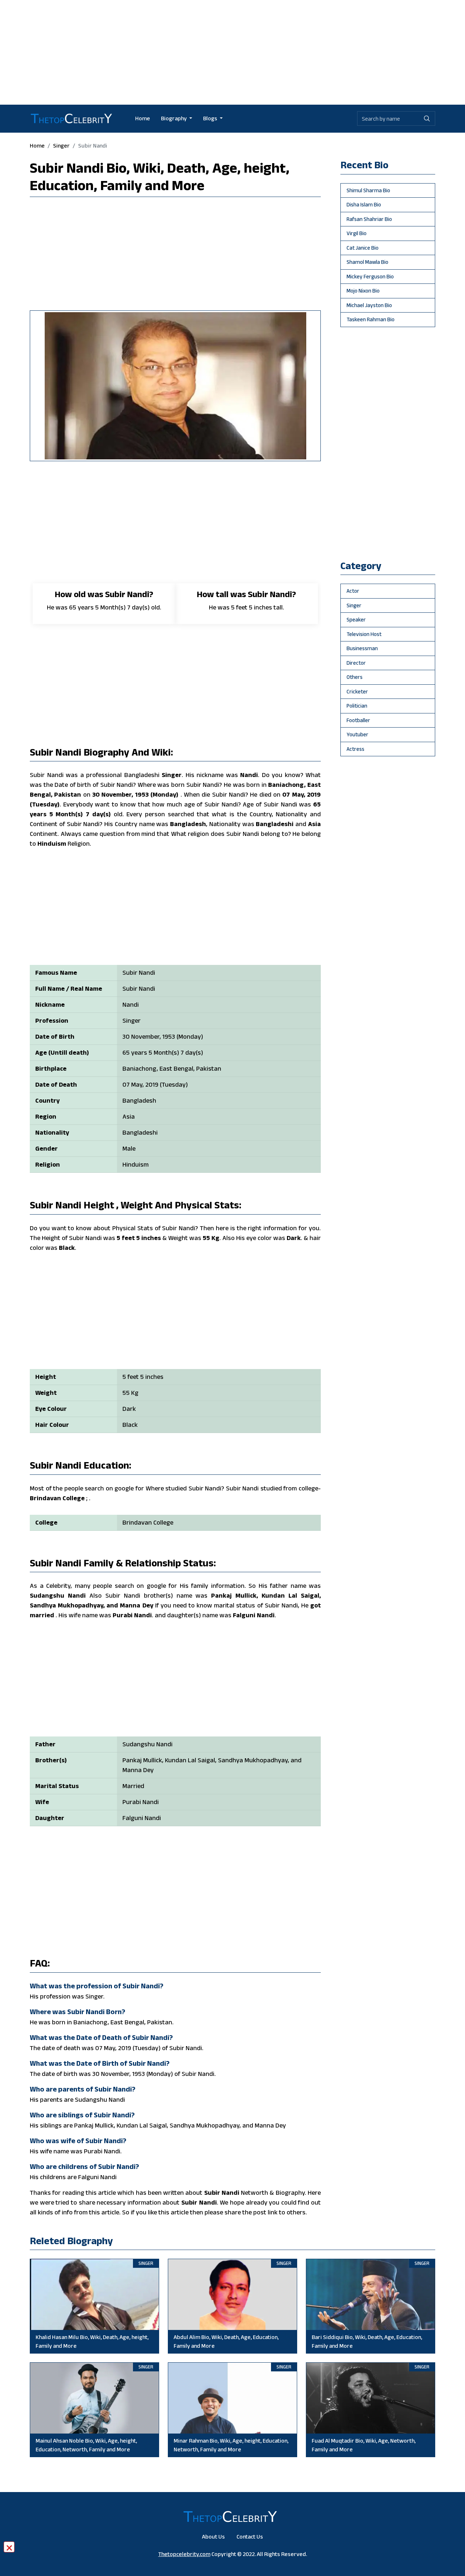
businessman (362, 648)
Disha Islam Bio (364, 204)
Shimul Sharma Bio (368, 190)
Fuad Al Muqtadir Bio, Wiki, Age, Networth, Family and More (364, 2445)
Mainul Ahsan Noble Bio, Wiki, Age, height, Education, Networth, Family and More (86, 2445)
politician (357, 706)
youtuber (357, 734)
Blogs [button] (211, 118)
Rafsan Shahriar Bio (369, 219)
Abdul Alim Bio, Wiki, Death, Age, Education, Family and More (226, 2341)
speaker (356, 619)
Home (143, 118)
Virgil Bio (357, 233)
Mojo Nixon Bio (363, 291)
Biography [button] (174, 118)
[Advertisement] (232, 51)
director (356, 663)
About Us (213, 2537)
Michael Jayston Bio (369, 305)
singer (61, 146)
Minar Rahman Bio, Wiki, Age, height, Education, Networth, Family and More (231, 2445)
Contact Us (250, 2537)
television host (364, 634)
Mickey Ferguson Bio (370, 276)
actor (353, 591)
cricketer (357, 691)
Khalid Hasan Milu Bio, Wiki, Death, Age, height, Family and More (92, 2341)
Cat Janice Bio (363, 248)
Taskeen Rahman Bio (371, 319)
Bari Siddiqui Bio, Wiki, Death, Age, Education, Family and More (367, 2341)
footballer (358, 720)
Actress (355, 749)
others (355, 677)
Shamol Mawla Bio (367, 262)
